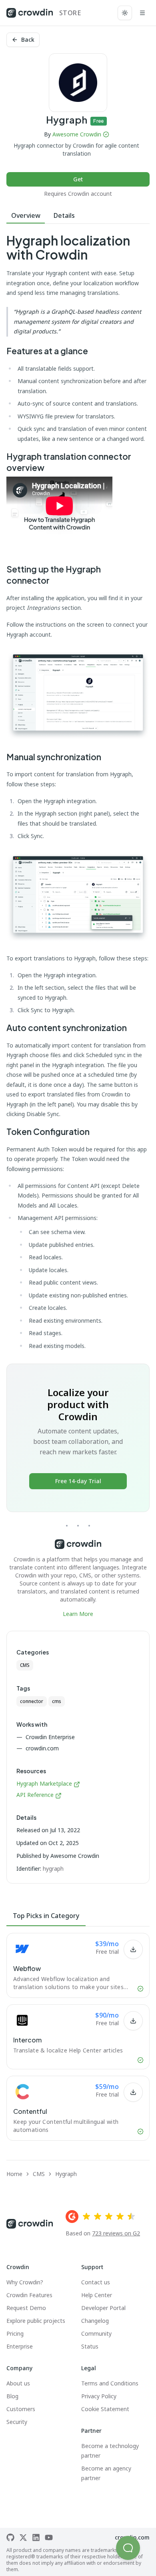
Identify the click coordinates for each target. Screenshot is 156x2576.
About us (18, 2383)
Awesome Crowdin (77, 134)
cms (57, 1701)
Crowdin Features (29, 2295)
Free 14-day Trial (78, 1481)
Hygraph (66, 2174)
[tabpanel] (78, 926)
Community (96, 2333)
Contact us (96, 2282)
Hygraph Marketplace (44, 1783)
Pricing (15, 2333)
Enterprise (20, 2346)
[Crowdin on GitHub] (10, 2537)
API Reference (35, 1795)
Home (14, 2174)
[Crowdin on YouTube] (49, 2537)
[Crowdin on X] (23, 2537)
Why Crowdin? (25, 2282)
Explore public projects (36, 2321)
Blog (12, 2396)
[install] (133, 1949)
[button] (128, 2548)
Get (78, 179)
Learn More (78, 1614)
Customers (21, 2409)
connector (32, 1701)
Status (90, 2346)
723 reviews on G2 (116, 2233)
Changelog (95, 2321)
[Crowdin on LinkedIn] (36, 2537)
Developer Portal (103, 2308)
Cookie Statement (105, 2409)
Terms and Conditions (110, 2383)
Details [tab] (64, 215)
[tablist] (78, 216)
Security (17, 2422)
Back (28, 40)
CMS (25, 1665)
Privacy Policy (99, 2396)
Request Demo (26, 2308)
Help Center (97, 2295)
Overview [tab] (26, 215)
